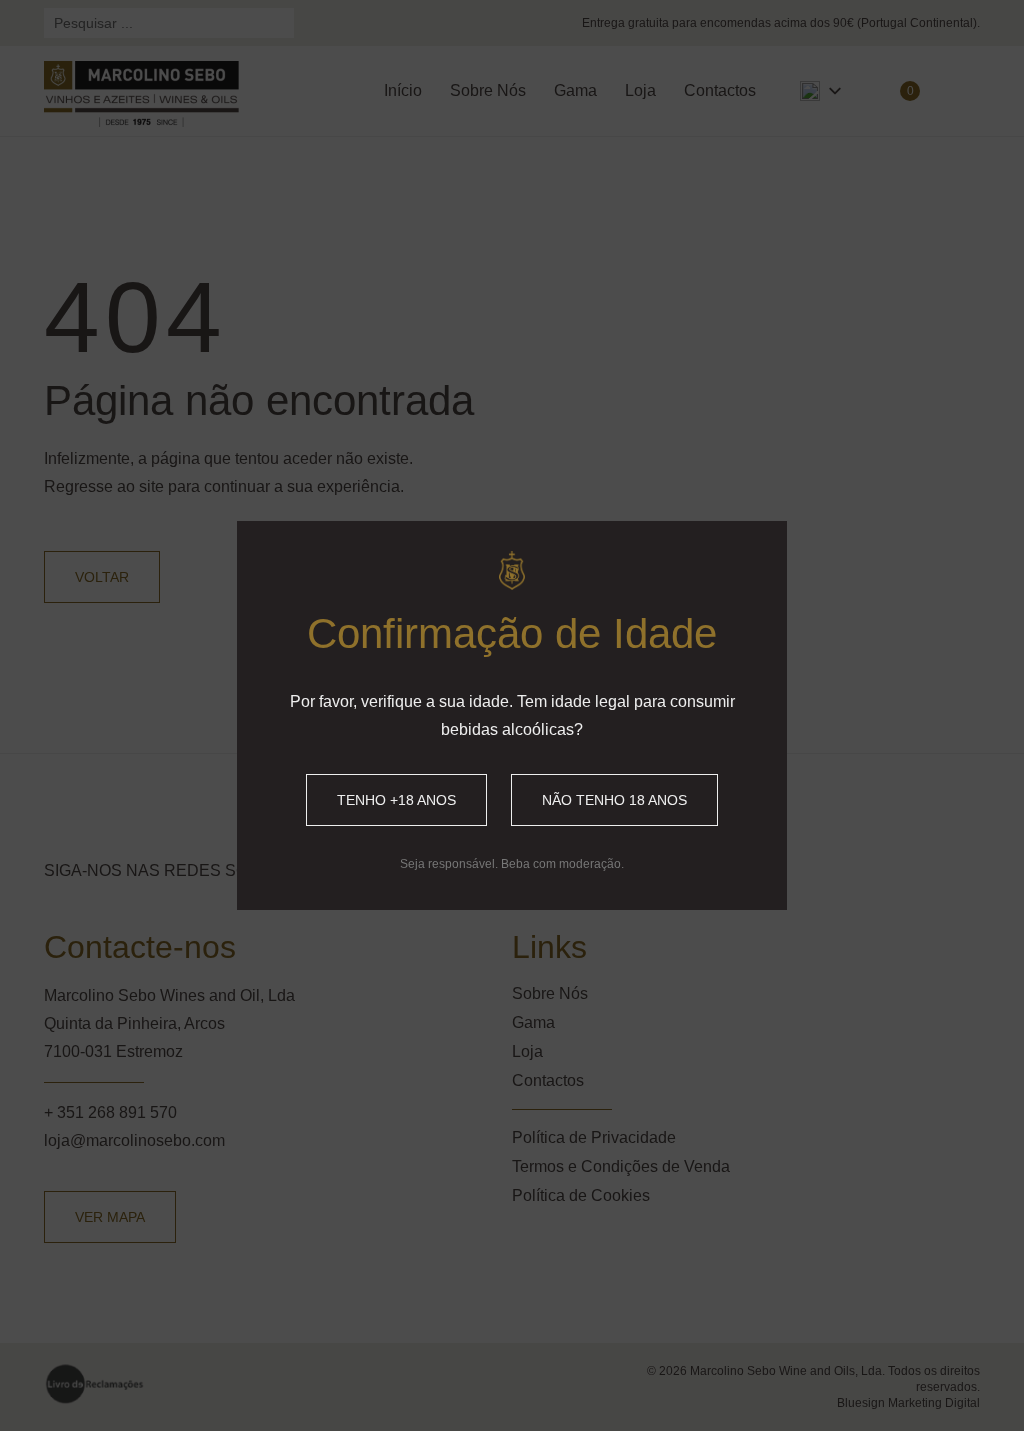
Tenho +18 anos (396, 800)
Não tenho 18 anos (614, 800)
